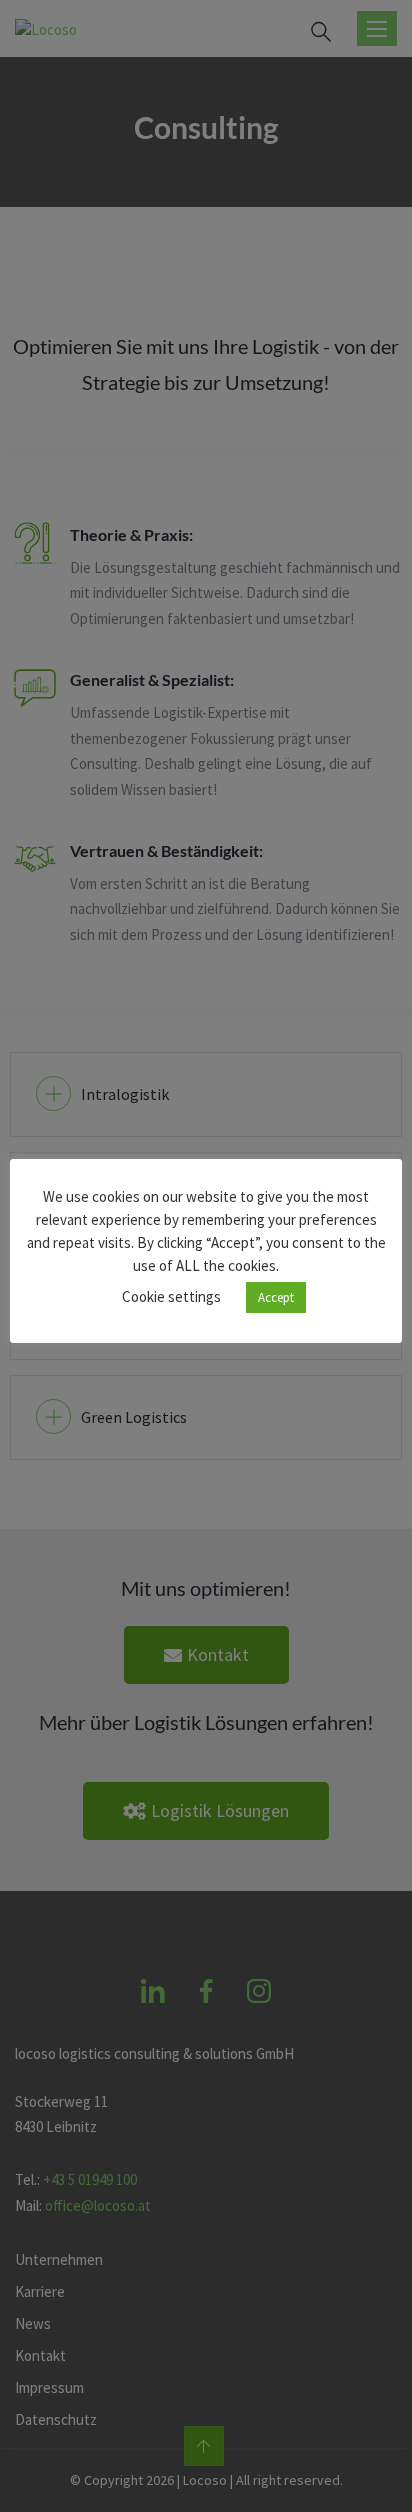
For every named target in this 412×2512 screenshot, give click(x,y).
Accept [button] (276, 1297)
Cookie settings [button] (171, 1296)
